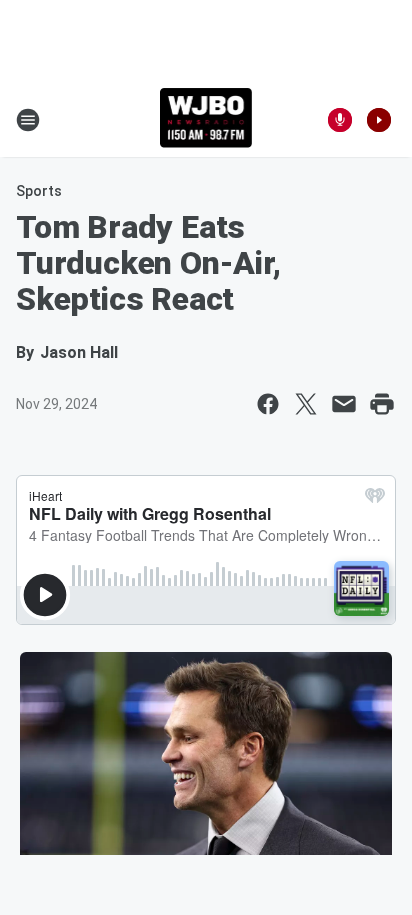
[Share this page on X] (306, 404)
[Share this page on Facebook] (268, 404)
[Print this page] (382, 404)
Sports (39, 191)
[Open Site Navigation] (28, 120)
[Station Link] (206, 120)
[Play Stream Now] (379, 120)
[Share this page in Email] (344, 404)
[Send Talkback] (340, 120)
